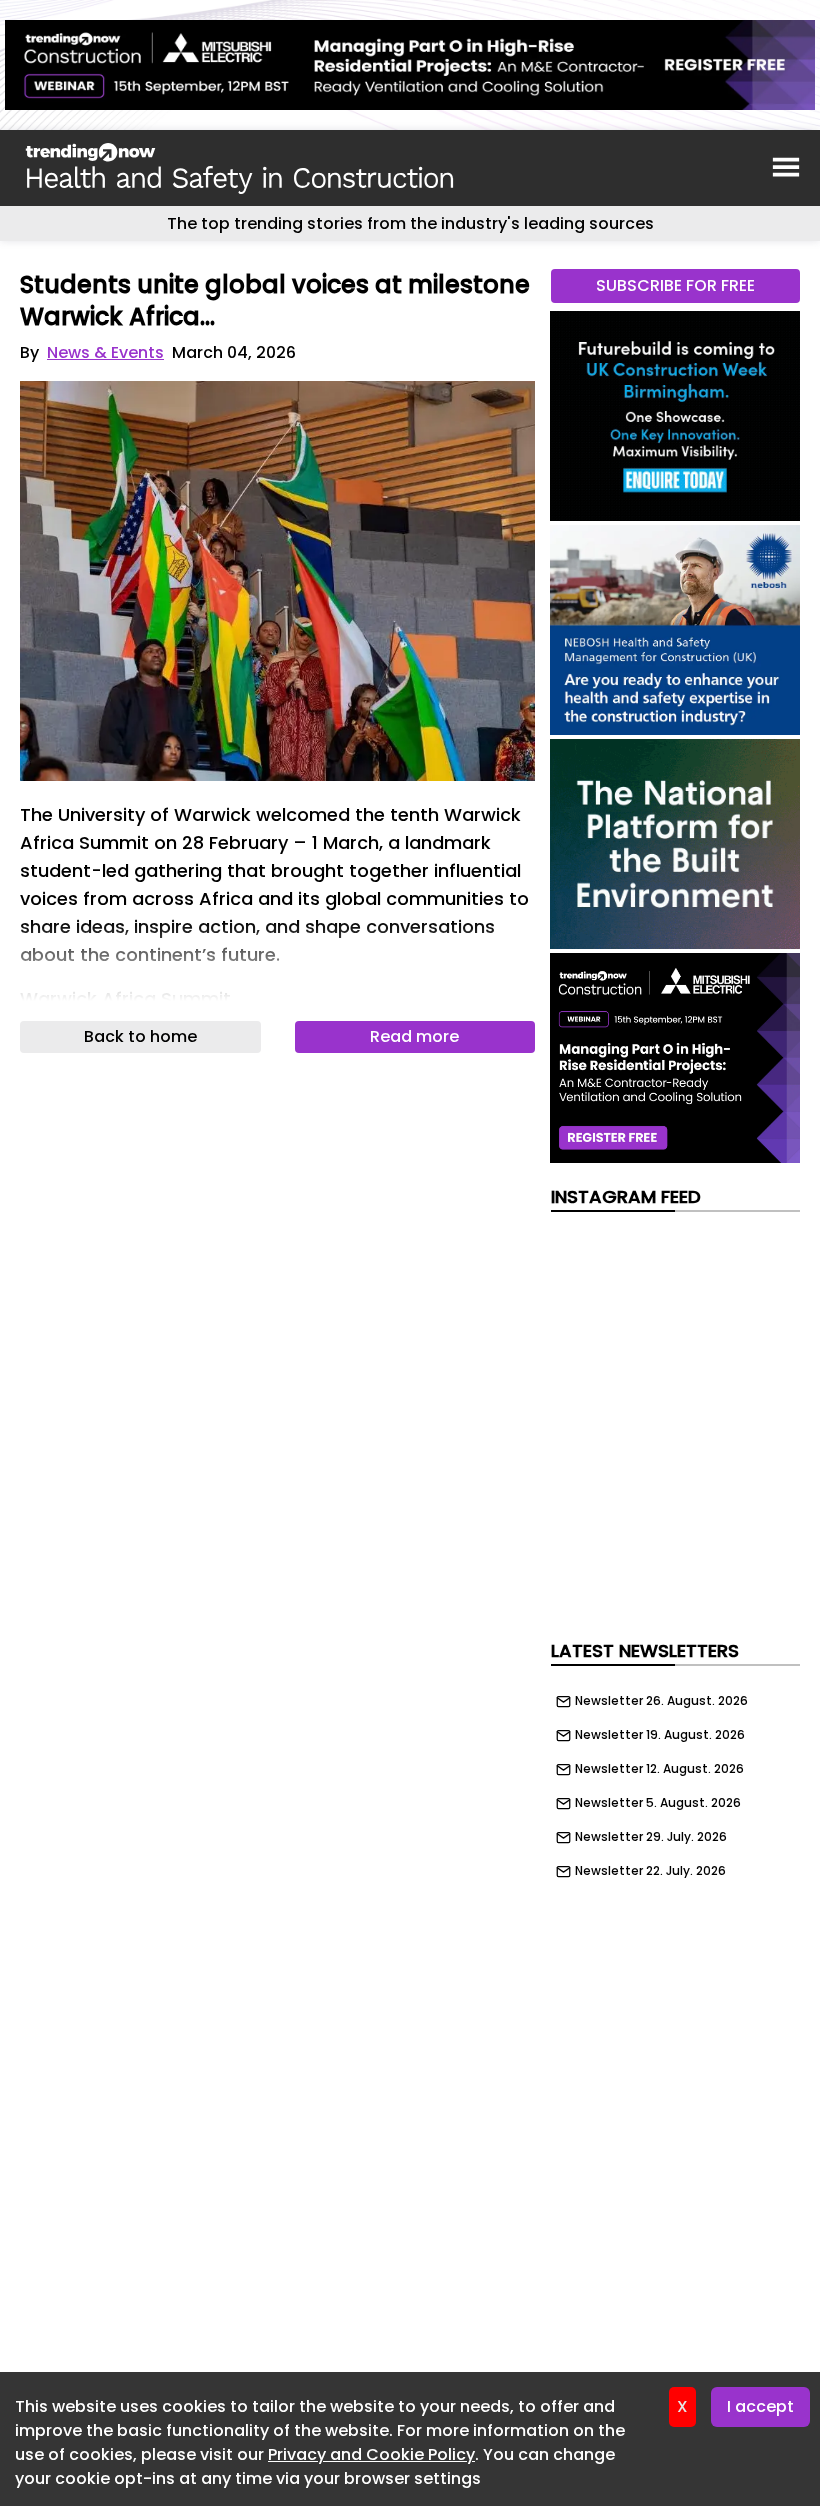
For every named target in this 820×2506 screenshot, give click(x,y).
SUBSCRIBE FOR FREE (675, 285)
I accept (760, 2406)
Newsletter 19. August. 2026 (660, 1735)
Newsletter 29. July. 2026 (651, 1837)
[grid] (675, 1781)
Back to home (140, 1036)
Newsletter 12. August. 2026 (659, 1769)
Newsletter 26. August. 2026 (661, 1701)
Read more (414, 1036)
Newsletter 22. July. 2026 (650, 1871)
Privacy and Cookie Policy (371, 2454)
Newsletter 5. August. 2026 (658, 1803)
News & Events (105, 352)
